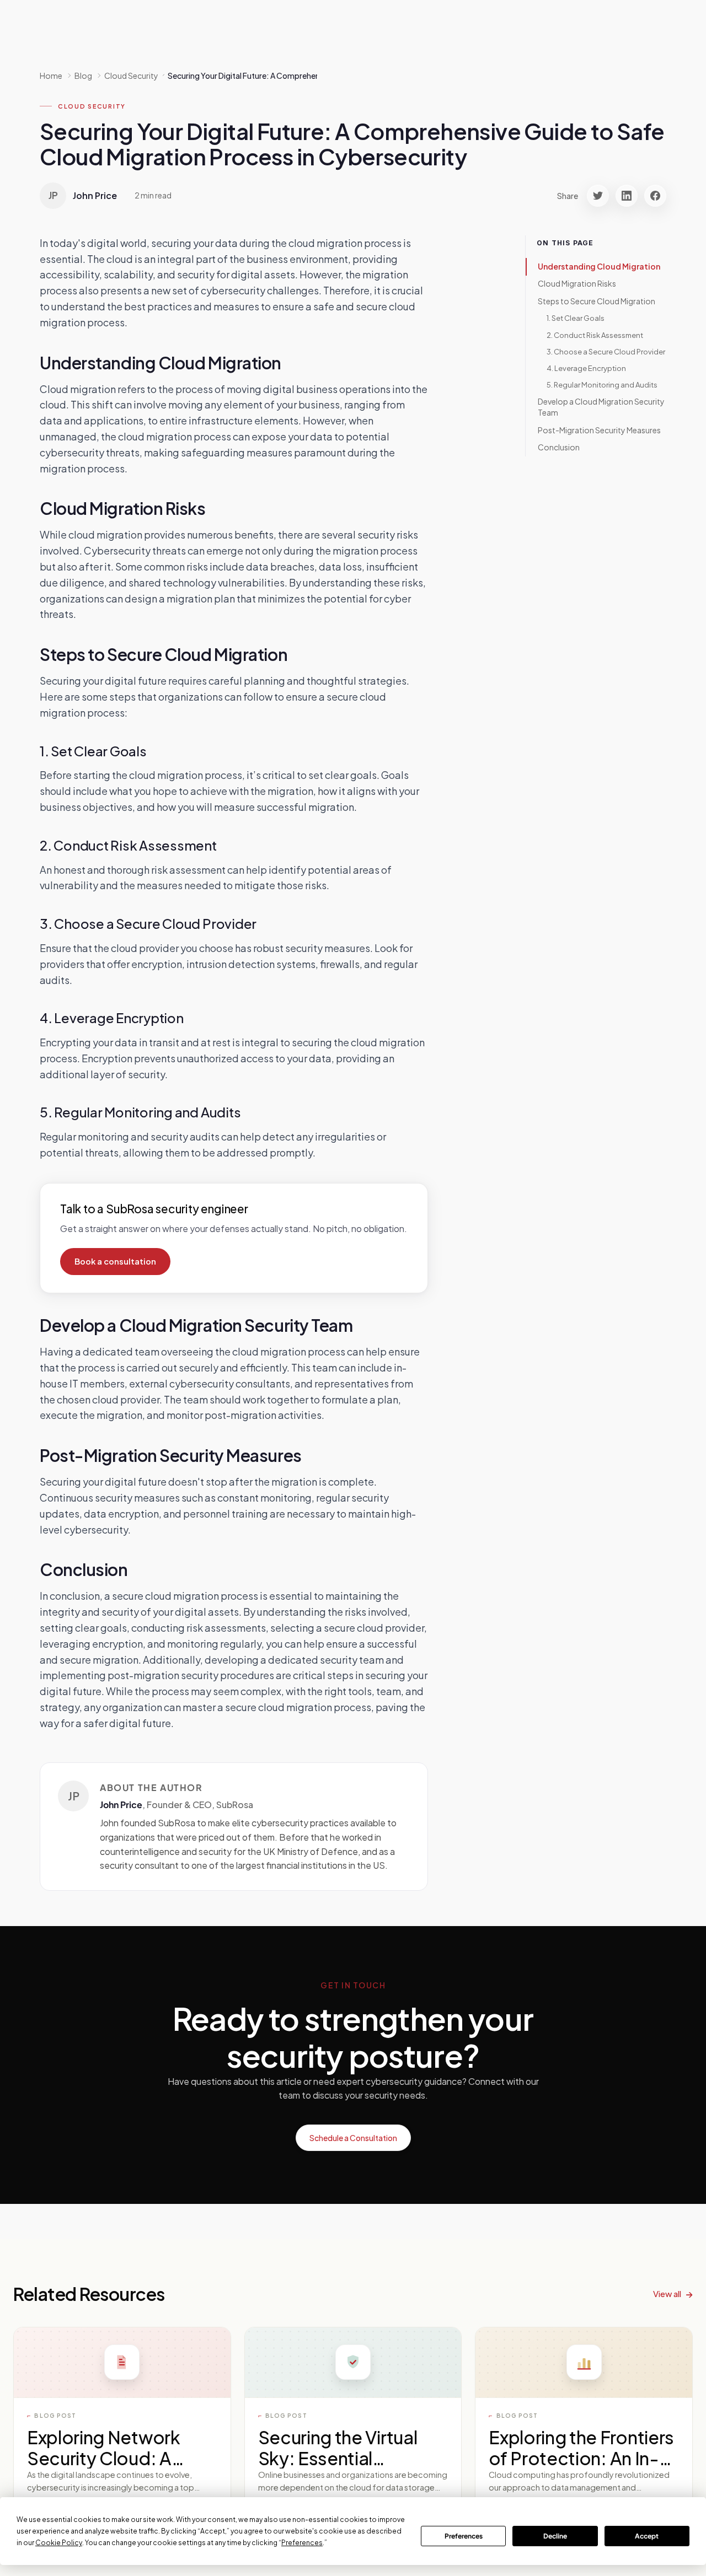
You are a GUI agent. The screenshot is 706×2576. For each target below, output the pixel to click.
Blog (83, 76)
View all (667, 2293)
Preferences (464, 2536)
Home (51, 76)
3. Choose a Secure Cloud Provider (606, 352)
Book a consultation (115, 1261)
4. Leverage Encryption (586, 368)
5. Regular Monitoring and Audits (602, 385)
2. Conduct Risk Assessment (595, 335)
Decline (555, 2536)
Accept (647, 2536)
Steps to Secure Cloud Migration (597, 301)
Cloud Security (92, 106)
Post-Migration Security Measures (599, 430)
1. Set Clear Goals (576, 319)
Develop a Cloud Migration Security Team (601, 407)
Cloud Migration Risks (577, 284)
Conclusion (559, 447)
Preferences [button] (302, 2543)
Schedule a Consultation (353, 2138)
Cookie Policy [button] (59, 2543)
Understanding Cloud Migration (599, 266)
